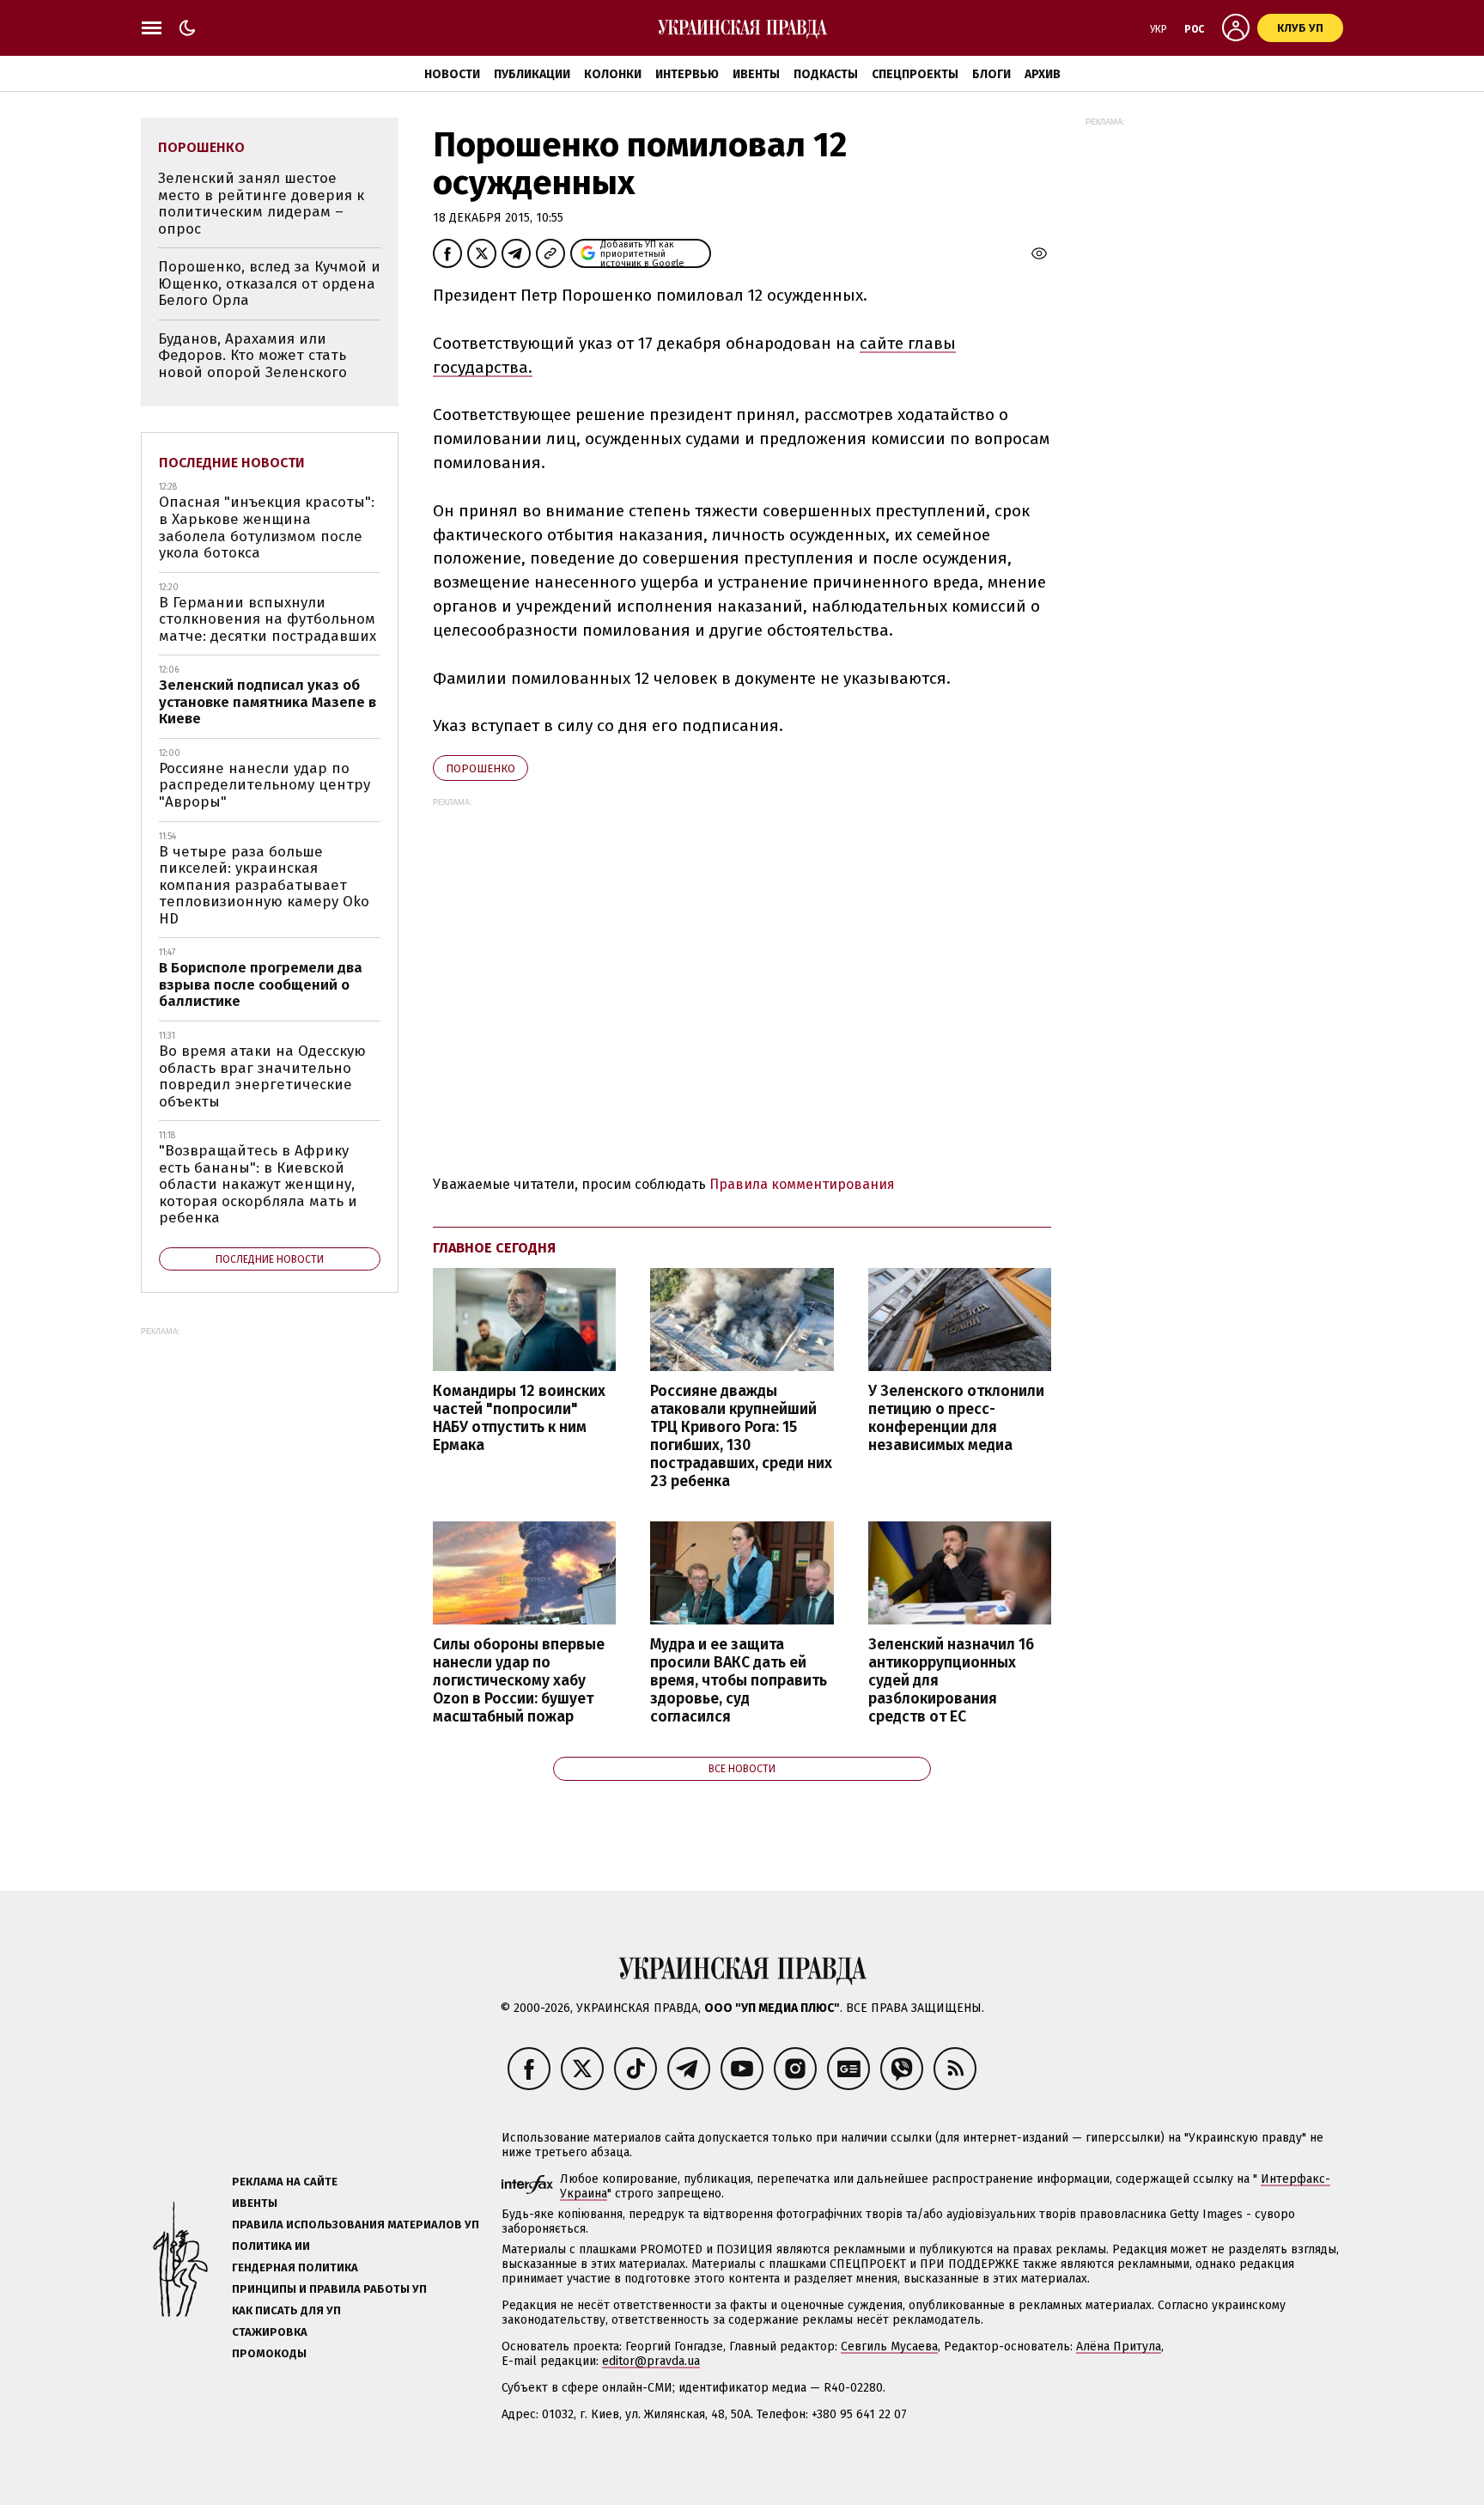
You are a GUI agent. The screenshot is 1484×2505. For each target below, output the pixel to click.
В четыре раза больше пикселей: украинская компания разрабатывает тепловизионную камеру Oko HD (264, 885)
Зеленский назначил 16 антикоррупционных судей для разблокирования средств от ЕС (951, 1681)
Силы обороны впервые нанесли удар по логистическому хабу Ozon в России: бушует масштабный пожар (519, 1681)
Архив (1043, 74)
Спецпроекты (915, 74)
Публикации (532, 74)
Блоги (991, 74)
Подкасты (826, 74)
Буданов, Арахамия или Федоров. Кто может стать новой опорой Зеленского (252, 356)
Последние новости (232, 463)
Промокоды (269, 2353)
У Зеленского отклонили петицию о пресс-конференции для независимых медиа (956, 1418)
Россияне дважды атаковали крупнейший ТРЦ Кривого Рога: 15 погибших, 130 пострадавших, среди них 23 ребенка (741, 1437)
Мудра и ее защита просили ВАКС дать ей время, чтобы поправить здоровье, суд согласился (739, 1681)
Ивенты (756, 74)
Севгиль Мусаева (889, 2347)
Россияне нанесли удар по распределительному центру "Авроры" (265, 785)
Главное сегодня (494, 1248)
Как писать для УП (286, 2310)
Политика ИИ (271, 2246)
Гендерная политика (295, 2267)
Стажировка (270, 2332)
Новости (452, 74)
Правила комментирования (802, 1184)
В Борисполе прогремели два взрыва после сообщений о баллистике (261, 984)
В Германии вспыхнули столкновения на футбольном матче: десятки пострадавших (268, 619)
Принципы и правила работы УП (329, 2289)
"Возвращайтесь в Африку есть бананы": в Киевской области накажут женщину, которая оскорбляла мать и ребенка (258, 1184)
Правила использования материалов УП (356, 2225)
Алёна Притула (1119, 2347)
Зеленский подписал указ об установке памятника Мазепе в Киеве (268, 702)
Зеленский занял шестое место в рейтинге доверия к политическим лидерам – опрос (261, 204)
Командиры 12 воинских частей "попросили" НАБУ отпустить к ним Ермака (519, 1418)
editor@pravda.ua (651, 2361)
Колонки (613, 74)
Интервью (687, 74)
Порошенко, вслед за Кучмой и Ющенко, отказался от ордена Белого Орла (269, 283)
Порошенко (480, 768)
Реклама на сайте (285, 2182)
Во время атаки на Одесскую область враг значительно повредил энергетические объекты (262, 1076)
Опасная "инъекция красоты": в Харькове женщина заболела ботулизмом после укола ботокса (267, 527)
